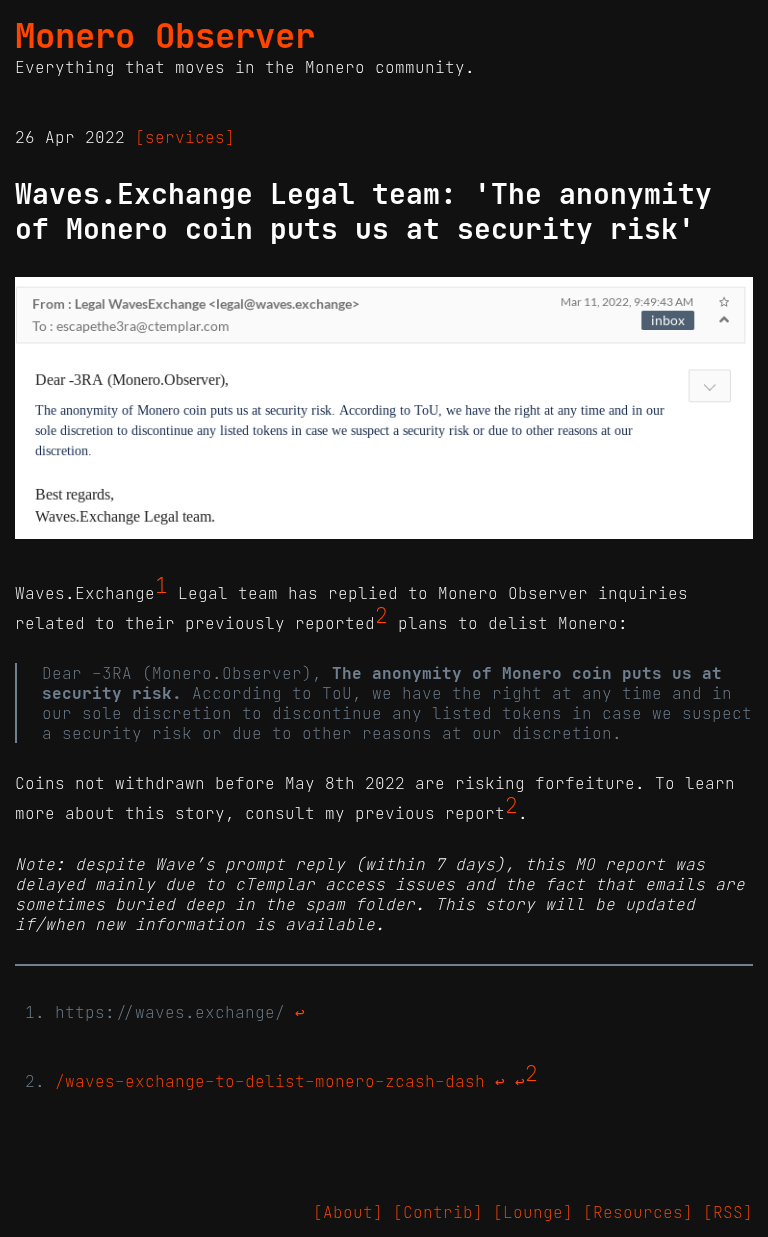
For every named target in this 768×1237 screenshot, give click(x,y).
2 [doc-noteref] (381, 616)
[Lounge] (533, 1212)
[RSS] (728, 1212)
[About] (348, 1212)
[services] (185, 137)
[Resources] (638, 1212)
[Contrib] (438, 1212)
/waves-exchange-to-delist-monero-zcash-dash (270, 1081)
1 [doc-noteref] (161, 586)
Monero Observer (165, 36)
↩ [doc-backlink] (300, 1012)
